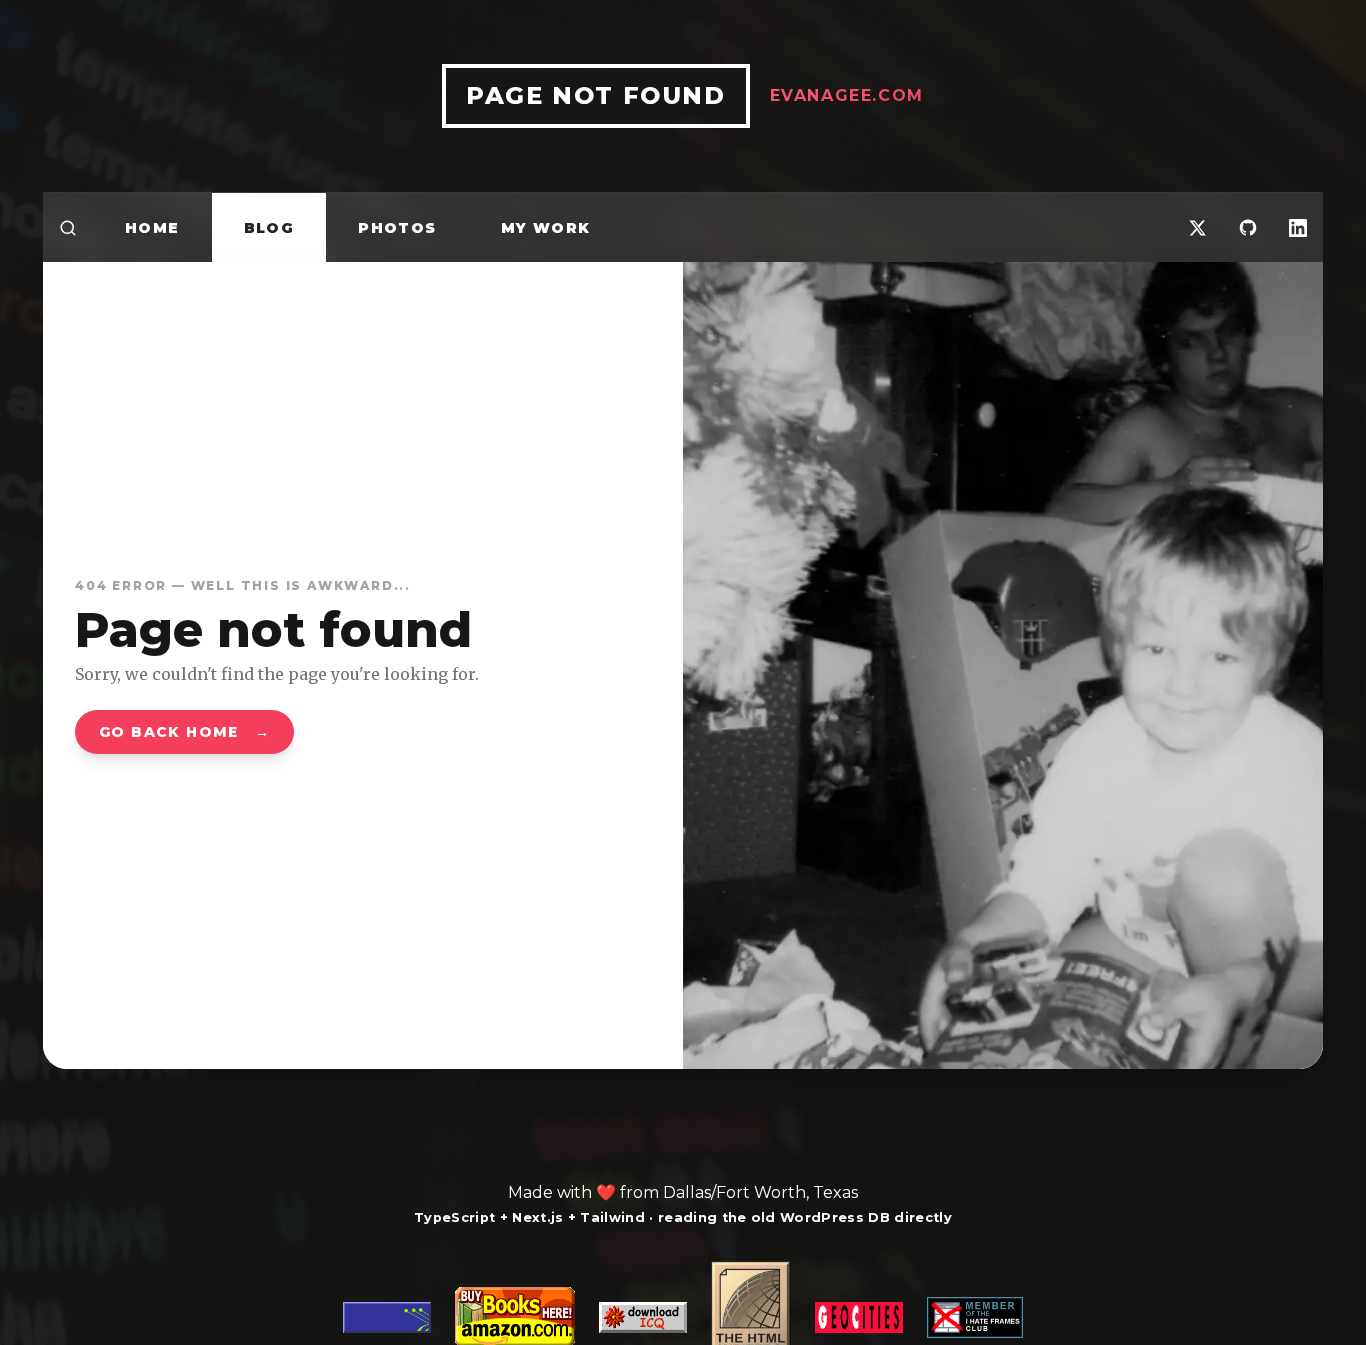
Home (152, 228)
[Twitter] (1198, 227)
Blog (269, 228)
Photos (397, 228)
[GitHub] (1248, 227)
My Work (546, 228)
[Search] (68, 227)
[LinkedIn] (1298, 227)
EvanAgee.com (847, 95)
